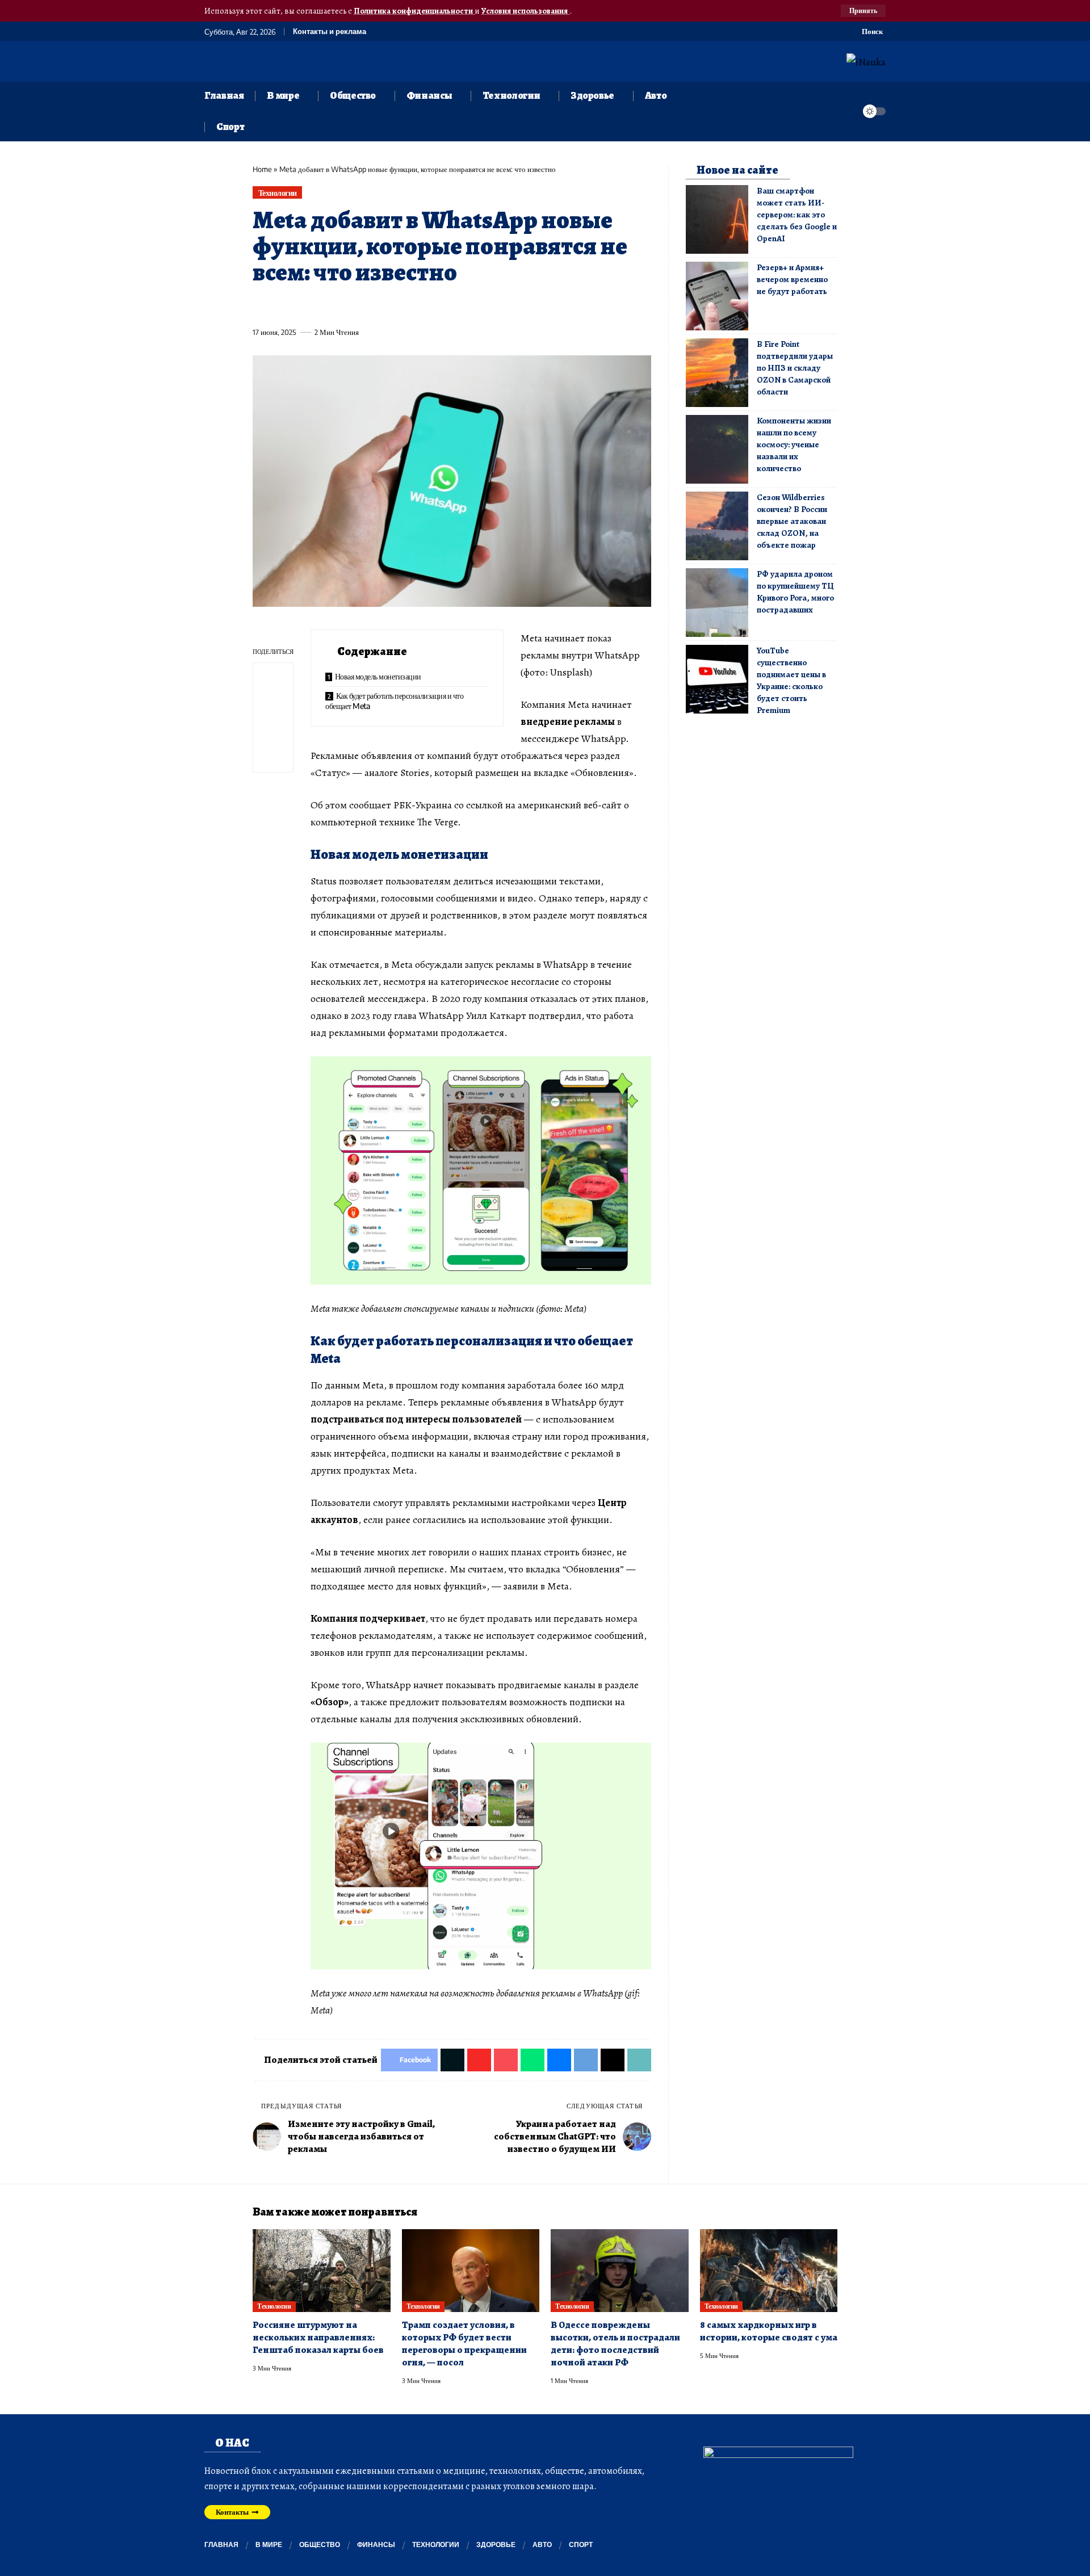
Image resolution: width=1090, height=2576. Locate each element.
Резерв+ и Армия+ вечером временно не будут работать (792, 279)
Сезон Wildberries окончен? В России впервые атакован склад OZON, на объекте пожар (792, 521)
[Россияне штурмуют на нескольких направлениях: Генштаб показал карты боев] (322, 2271)
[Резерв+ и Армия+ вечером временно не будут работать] (717, 296)
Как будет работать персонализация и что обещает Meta (394, 701)
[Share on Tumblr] (387, 306)
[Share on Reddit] (408, 306)
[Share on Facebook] (261, 306)
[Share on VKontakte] (429, 306)
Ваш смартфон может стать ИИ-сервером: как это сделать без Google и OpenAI (797, 215)
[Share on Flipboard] (303, 306)
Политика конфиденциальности (414, 11)
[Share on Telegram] (450, 306)
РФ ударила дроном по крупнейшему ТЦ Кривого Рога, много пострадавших (795, 592)
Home (262, 169)
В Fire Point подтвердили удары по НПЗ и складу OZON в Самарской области (795, 368)
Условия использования (525, 11)
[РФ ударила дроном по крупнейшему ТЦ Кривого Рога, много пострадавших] (717, 603)
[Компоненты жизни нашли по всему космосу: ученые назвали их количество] (717, 449)
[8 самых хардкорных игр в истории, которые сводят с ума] (769, 2271)
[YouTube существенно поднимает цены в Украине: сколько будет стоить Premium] (717, 679)
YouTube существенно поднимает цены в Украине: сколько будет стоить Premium (791, 680)
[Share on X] (282, 306)
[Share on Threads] (471, 306)
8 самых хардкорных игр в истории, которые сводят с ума (769, 2331)
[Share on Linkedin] (366, 306)
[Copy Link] (492, 306)
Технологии (278, 193)
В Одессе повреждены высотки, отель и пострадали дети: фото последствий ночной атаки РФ (615, 2344)
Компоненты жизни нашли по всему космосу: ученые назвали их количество (794, 444)
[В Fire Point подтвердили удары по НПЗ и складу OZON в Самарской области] (717, 373)
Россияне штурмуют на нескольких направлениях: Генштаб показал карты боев (318, 2337)
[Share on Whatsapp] (345, 306)
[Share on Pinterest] (324, 306)
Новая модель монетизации (378, 676)
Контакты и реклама (330, 32)
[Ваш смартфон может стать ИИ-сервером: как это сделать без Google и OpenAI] (717, 219)
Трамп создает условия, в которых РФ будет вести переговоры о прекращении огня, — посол (464, 2344)
